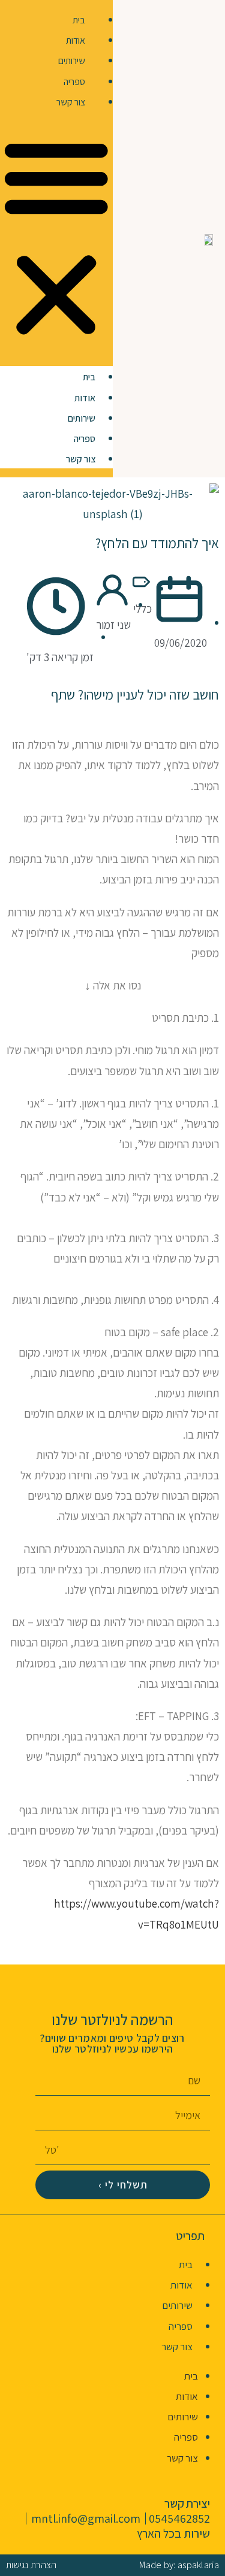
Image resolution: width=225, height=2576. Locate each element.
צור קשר (71, 102)
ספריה (74, 82)
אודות (76, 40)
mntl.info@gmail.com (86, 2519)
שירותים (72, 61)
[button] (56, 239)
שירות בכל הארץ (173, 2533)
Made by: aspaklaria (179, 2565)
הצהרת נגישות (31, 2565)
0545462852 (179, 2519)
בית (79, 20)
